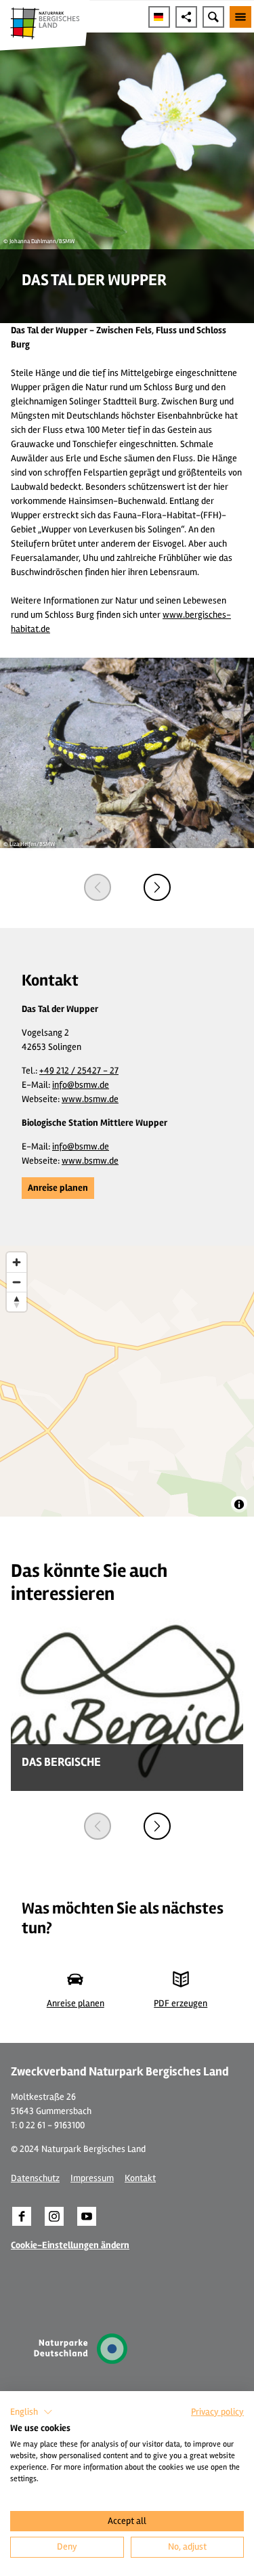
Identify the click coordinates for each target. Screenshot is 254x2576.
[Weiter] (157, 887)
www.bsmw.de (90, 1099)
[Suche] (213, 17)
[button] (58, 1188)
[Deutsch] (159, 17)
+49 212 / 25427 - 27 (79, 1071)
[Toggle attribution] (239, 1504)
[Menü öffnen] (240, 17)
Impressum (92, 2178)
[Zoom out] (17, 1282)
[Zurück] (98, 887)
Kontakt (140, 2178)
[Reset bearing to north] (17, 1302)
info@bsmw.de (81, 1085)
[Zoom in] (17, 1262)
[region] (127, 1381)
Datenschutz (35, 2178)
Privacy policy (217, 2412)
